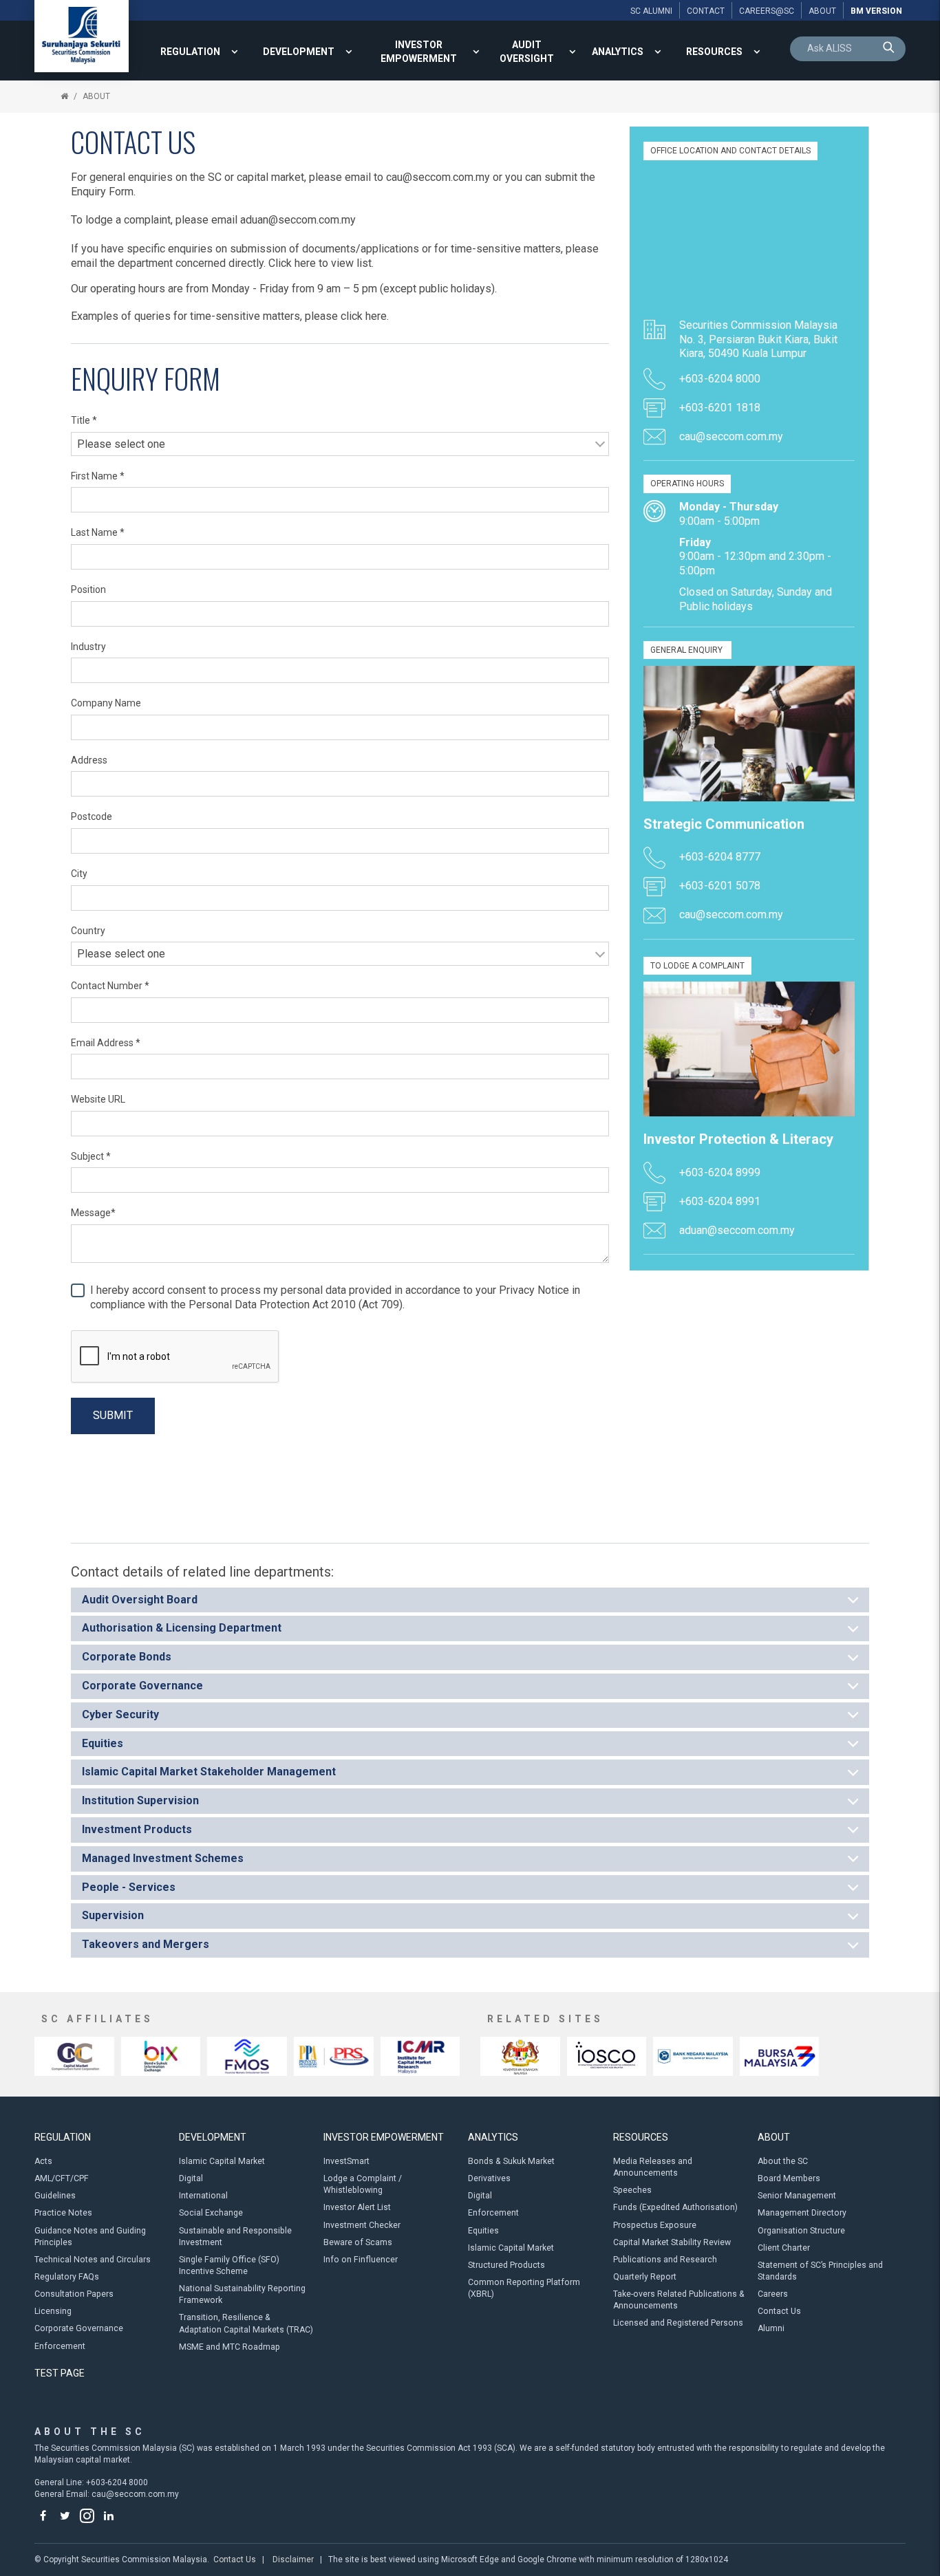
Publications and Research (665, 2260)
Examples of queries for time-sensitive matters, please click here (229, 316)
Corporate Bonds (127, 1657)
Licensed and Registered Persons (678, 2323)
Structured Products (506, 2265)
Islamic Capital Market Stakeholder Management (209, 1772)
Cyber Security (120, 1714)
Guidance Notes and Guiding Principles (90, 2237)
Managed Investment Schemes (163, 1858)
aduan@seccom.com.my (298, 220)
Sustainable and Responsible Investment (235, 2237)
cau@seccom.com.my (438, 177)
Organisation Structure (801, 2231)
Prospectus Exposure (655, 2225)
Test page (60, 2373)
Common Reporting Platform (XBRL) (524, 2288)
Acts (43, 2161)
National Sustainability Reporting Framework (242, 2294)
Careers (773, 2294)
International (203, 2196)
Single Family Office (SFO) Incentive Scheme (229, 2265)
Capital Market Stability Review (672, 2242)
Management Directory (802, 2213)
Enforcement (60, 2346)
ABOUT (96, 96)
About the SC (783, 2161)
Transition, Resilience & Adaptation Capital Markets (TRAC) (246, 2323)
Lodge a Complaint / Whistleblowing (363, 2184)
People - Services (129, 1887)
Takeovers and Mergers (146, 1944)
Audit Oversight (527, 52)
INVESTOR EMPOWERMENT (419, 52)
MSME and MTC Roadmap (229, 2347)
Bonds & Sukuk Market (511, 2161)
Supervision (113, 1915)
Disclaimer (293, 2559)
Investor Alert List (357, 2207)
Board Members (789, 2178)
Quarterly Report (645, 2277)
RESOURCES (714, 52)
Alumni (771, 2328)
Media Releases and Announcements (653, 2167)
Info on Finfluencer (361, 2260)
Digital (191, 2178)
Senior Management (797, 2196)
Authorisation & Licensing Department (182, 1628)
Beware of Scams (358, 2242)
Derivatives (489, 2178)
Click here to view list (320, 263)
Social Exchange (211, 2213)
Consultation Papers (74, 2294)
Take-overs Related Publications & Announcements (679, 2300)
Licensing (53, 2311)
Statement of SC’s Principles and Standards (820, 2271)
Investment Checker (362, 2225)
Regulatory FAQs (67, 2277)
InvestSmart (346, 2161)
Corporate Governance (142, 1686)
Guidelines (55, 2196)
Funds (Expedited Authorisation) (675, 2207)
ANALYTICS (618, 52)
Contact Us (779, 2311)
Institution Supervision (140, 1800)
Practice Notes (63, 2213)
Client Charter (784, 2248)
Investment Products (137, 1829)
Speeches (632, 2190)
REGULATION (190, 52)
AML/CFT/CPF (62, 2178)
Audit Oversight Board (140, 1600)
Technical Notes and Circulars (93, 2260)
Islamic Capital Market (222, 2161)
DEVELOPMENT (299, 52)
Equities (103, 1743)
